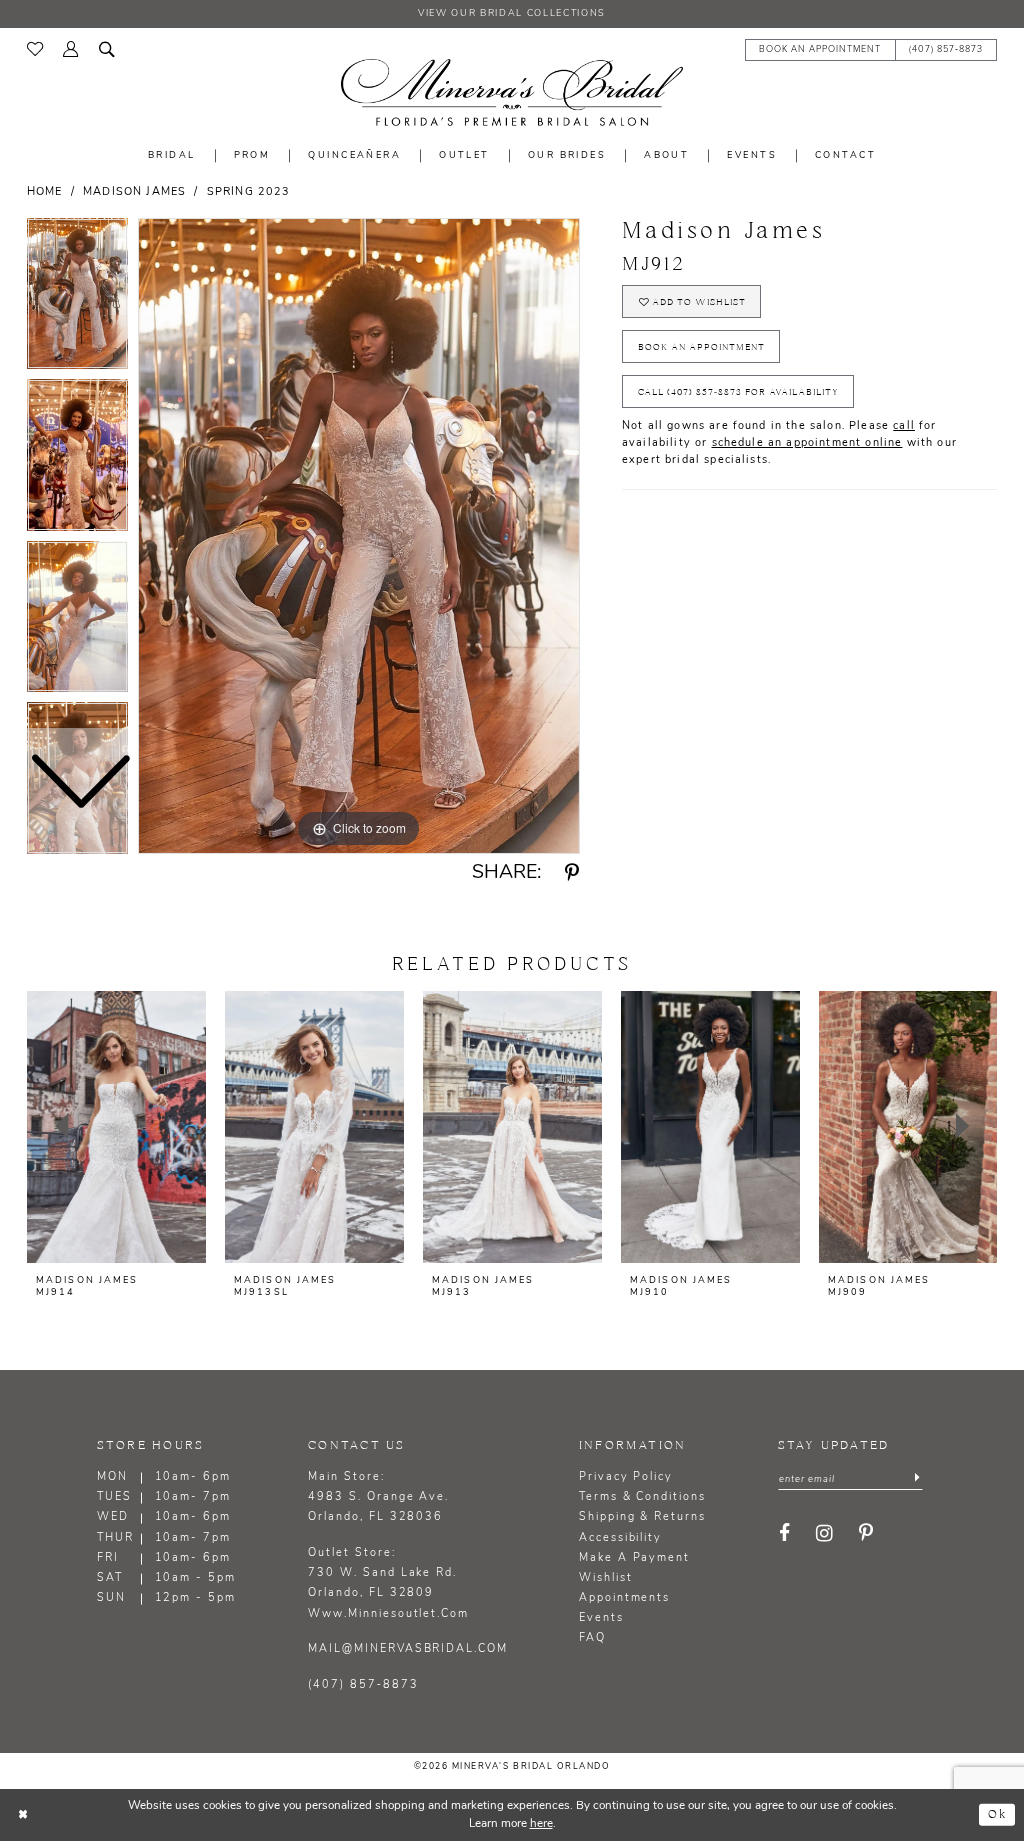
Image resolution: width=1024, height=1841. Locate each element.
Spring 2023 (249, 192)
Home (45, 192)
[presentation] (116, 1127)
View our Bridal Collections (512, 13)
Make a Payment (634, 1558)
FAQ (592, 1638)
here (541, 1824)
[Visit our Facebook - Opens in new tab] (785, 1534)
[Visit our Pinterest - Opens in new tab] (867, 1534)
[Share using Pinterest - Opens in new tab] (572, 874)
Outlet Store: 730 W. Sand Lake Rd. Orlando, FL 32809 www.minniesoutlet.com (388, 1583)
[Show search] (107, 48)
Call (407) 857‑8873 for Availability (738, 392)
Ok (997, 1814)
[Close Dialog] (23, 1814)
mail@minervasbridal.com (408, 1649)
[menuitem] (35, 49)
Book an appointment (701, 347)
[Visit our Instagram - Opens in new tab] (825, 1534)
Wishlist (606, 1578)
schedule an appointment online (807, 443)
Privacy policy (626, 1477)
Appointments (624, 1598)
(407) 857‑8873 (363, 1685)
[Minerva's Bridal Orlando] (511, 92)
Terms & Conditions (642, 1497)
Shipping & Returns (642, 1517)
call (904, 426)
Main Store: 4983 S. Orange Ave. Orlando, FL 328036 (378, 1497)
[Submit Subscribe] (917, 1479)
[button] (71, 48)
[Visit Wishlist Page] (35, 49)
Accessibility (620, 1538)
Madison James (134, 192)
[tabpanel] (359, 536)
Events (601, 1618)
